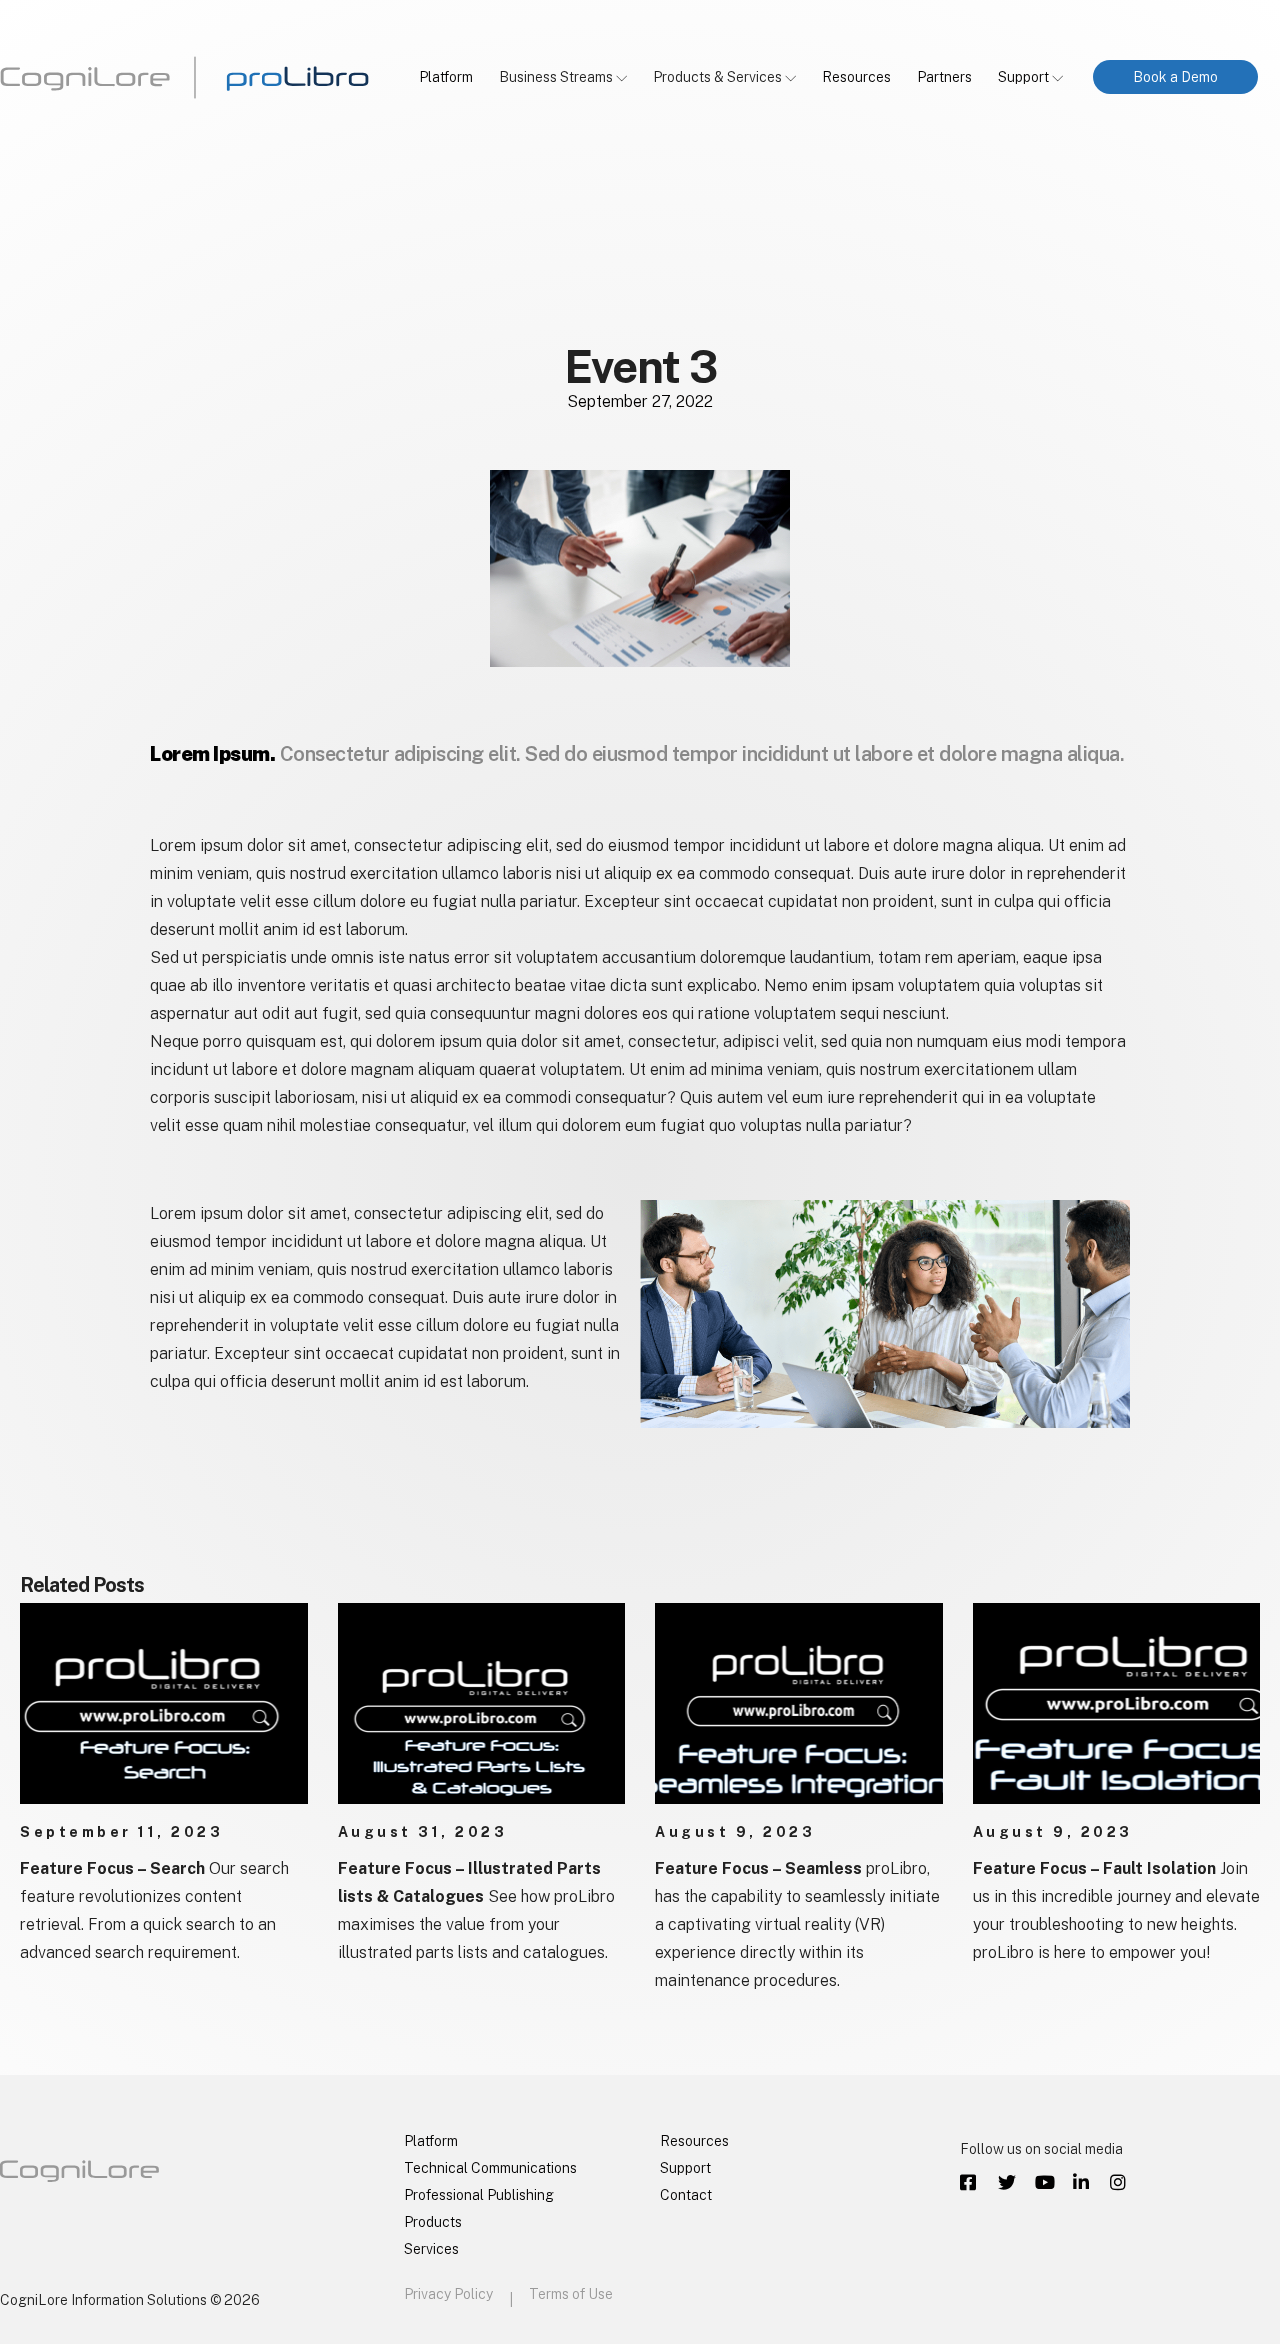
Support (1023, 77)
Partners (944, 77)
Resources (856, 77)
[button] (1175, 77)
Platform (446, 77)
